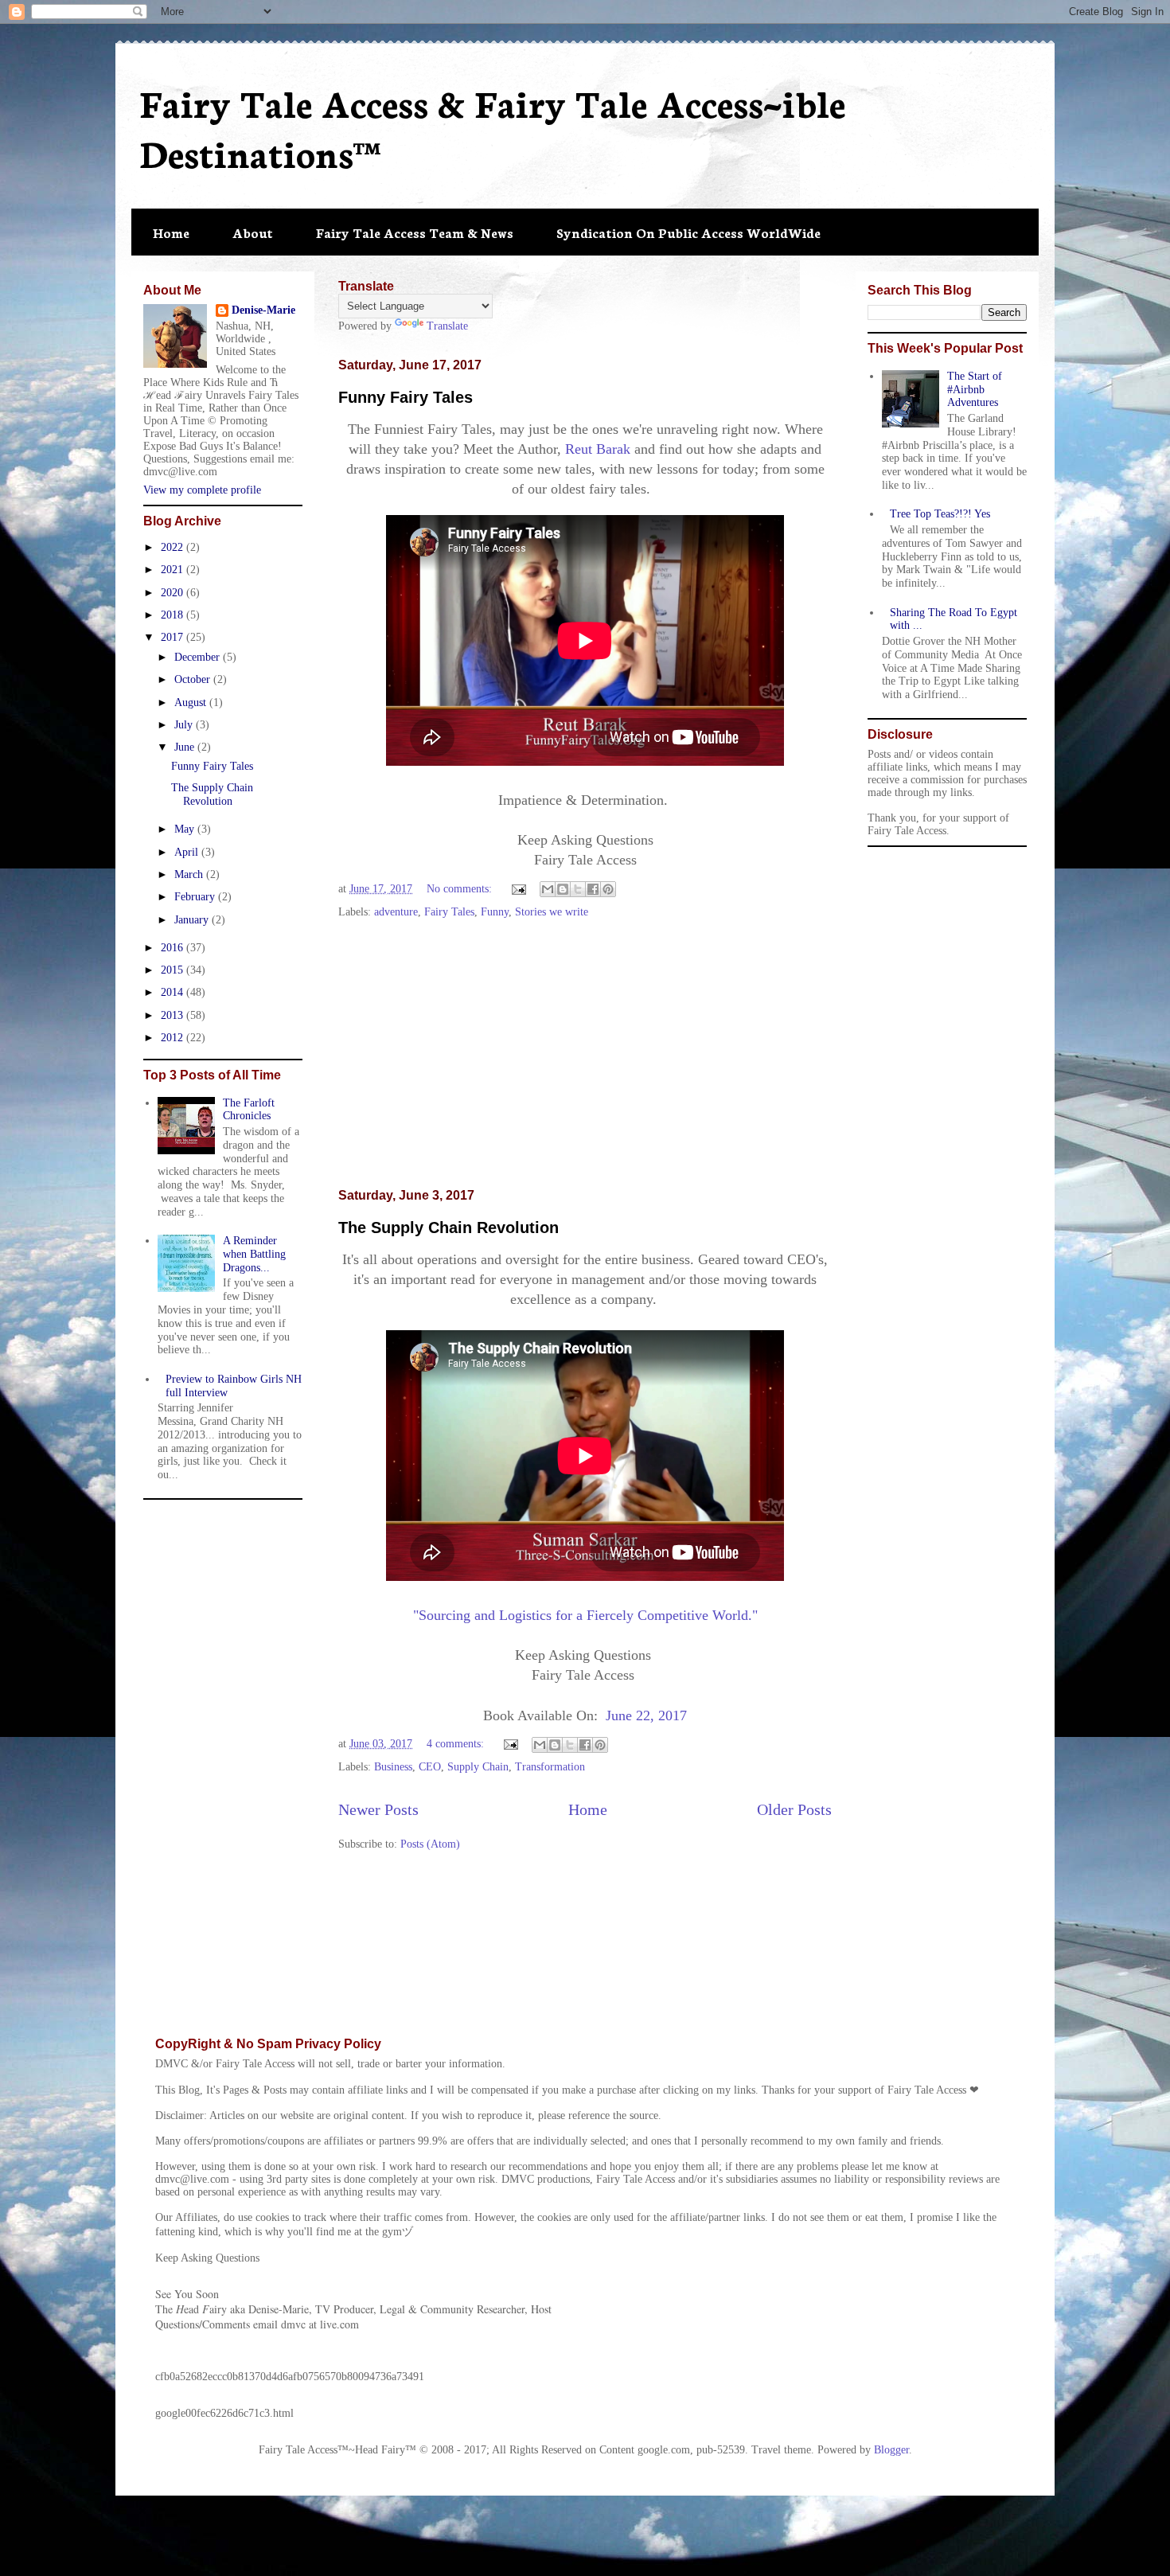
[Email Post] (518, 889)
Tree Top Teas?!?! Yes (940, 514)
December (199, 657)
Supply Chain (478, 1767)
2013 (174, 1015)
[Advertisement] (585, 1055)
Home (171, 232)
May (186, 829)
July (185, 725)
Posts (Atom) (430, 1844)
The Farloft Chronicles (249, 1110)
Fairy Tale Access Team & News (415, 232)
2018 (174, 615)
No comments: (461, 889)
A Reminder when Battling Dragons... (254, 1254)
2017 (174, 637)
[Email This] (548, 889)
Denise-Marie (263, 310)
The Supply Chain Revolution (448, 1228)
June (186, 747)
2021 (174, 570)
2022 (174, 547)
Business (393, 1767)
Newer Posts (378, 1810)
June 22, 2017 (644, 1715)
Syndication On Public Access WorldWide (688, 232)
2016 (174, 948)
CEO (430, 1767)
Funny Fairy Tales (406, 397)
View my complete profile (202, 490)
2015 (174, 970)
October (194, 679)
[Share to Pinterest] (608, 889)
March (190, 874)
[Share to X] (578, 889)
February (196, 897)
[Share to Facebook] (593, 889)
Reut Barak (598, 449)
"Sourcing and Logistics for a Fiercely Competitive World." (585, 1615)
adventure (396, 912)
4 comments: (457, 1744)
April (188, 852)
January (193, 920)
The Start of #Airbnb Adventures (975, 390)
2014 (174, 992)
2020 (174, 593)
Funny (495, 912)
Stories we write (552, 912)
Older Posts (794, 1810)
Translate (447, 326)
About (253, 232)
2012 (174, 1038)
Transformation (550, 1767)
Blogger (891, 2450)
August (192, 703)
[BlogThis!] (563, 889)
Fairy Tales (449, 912)
